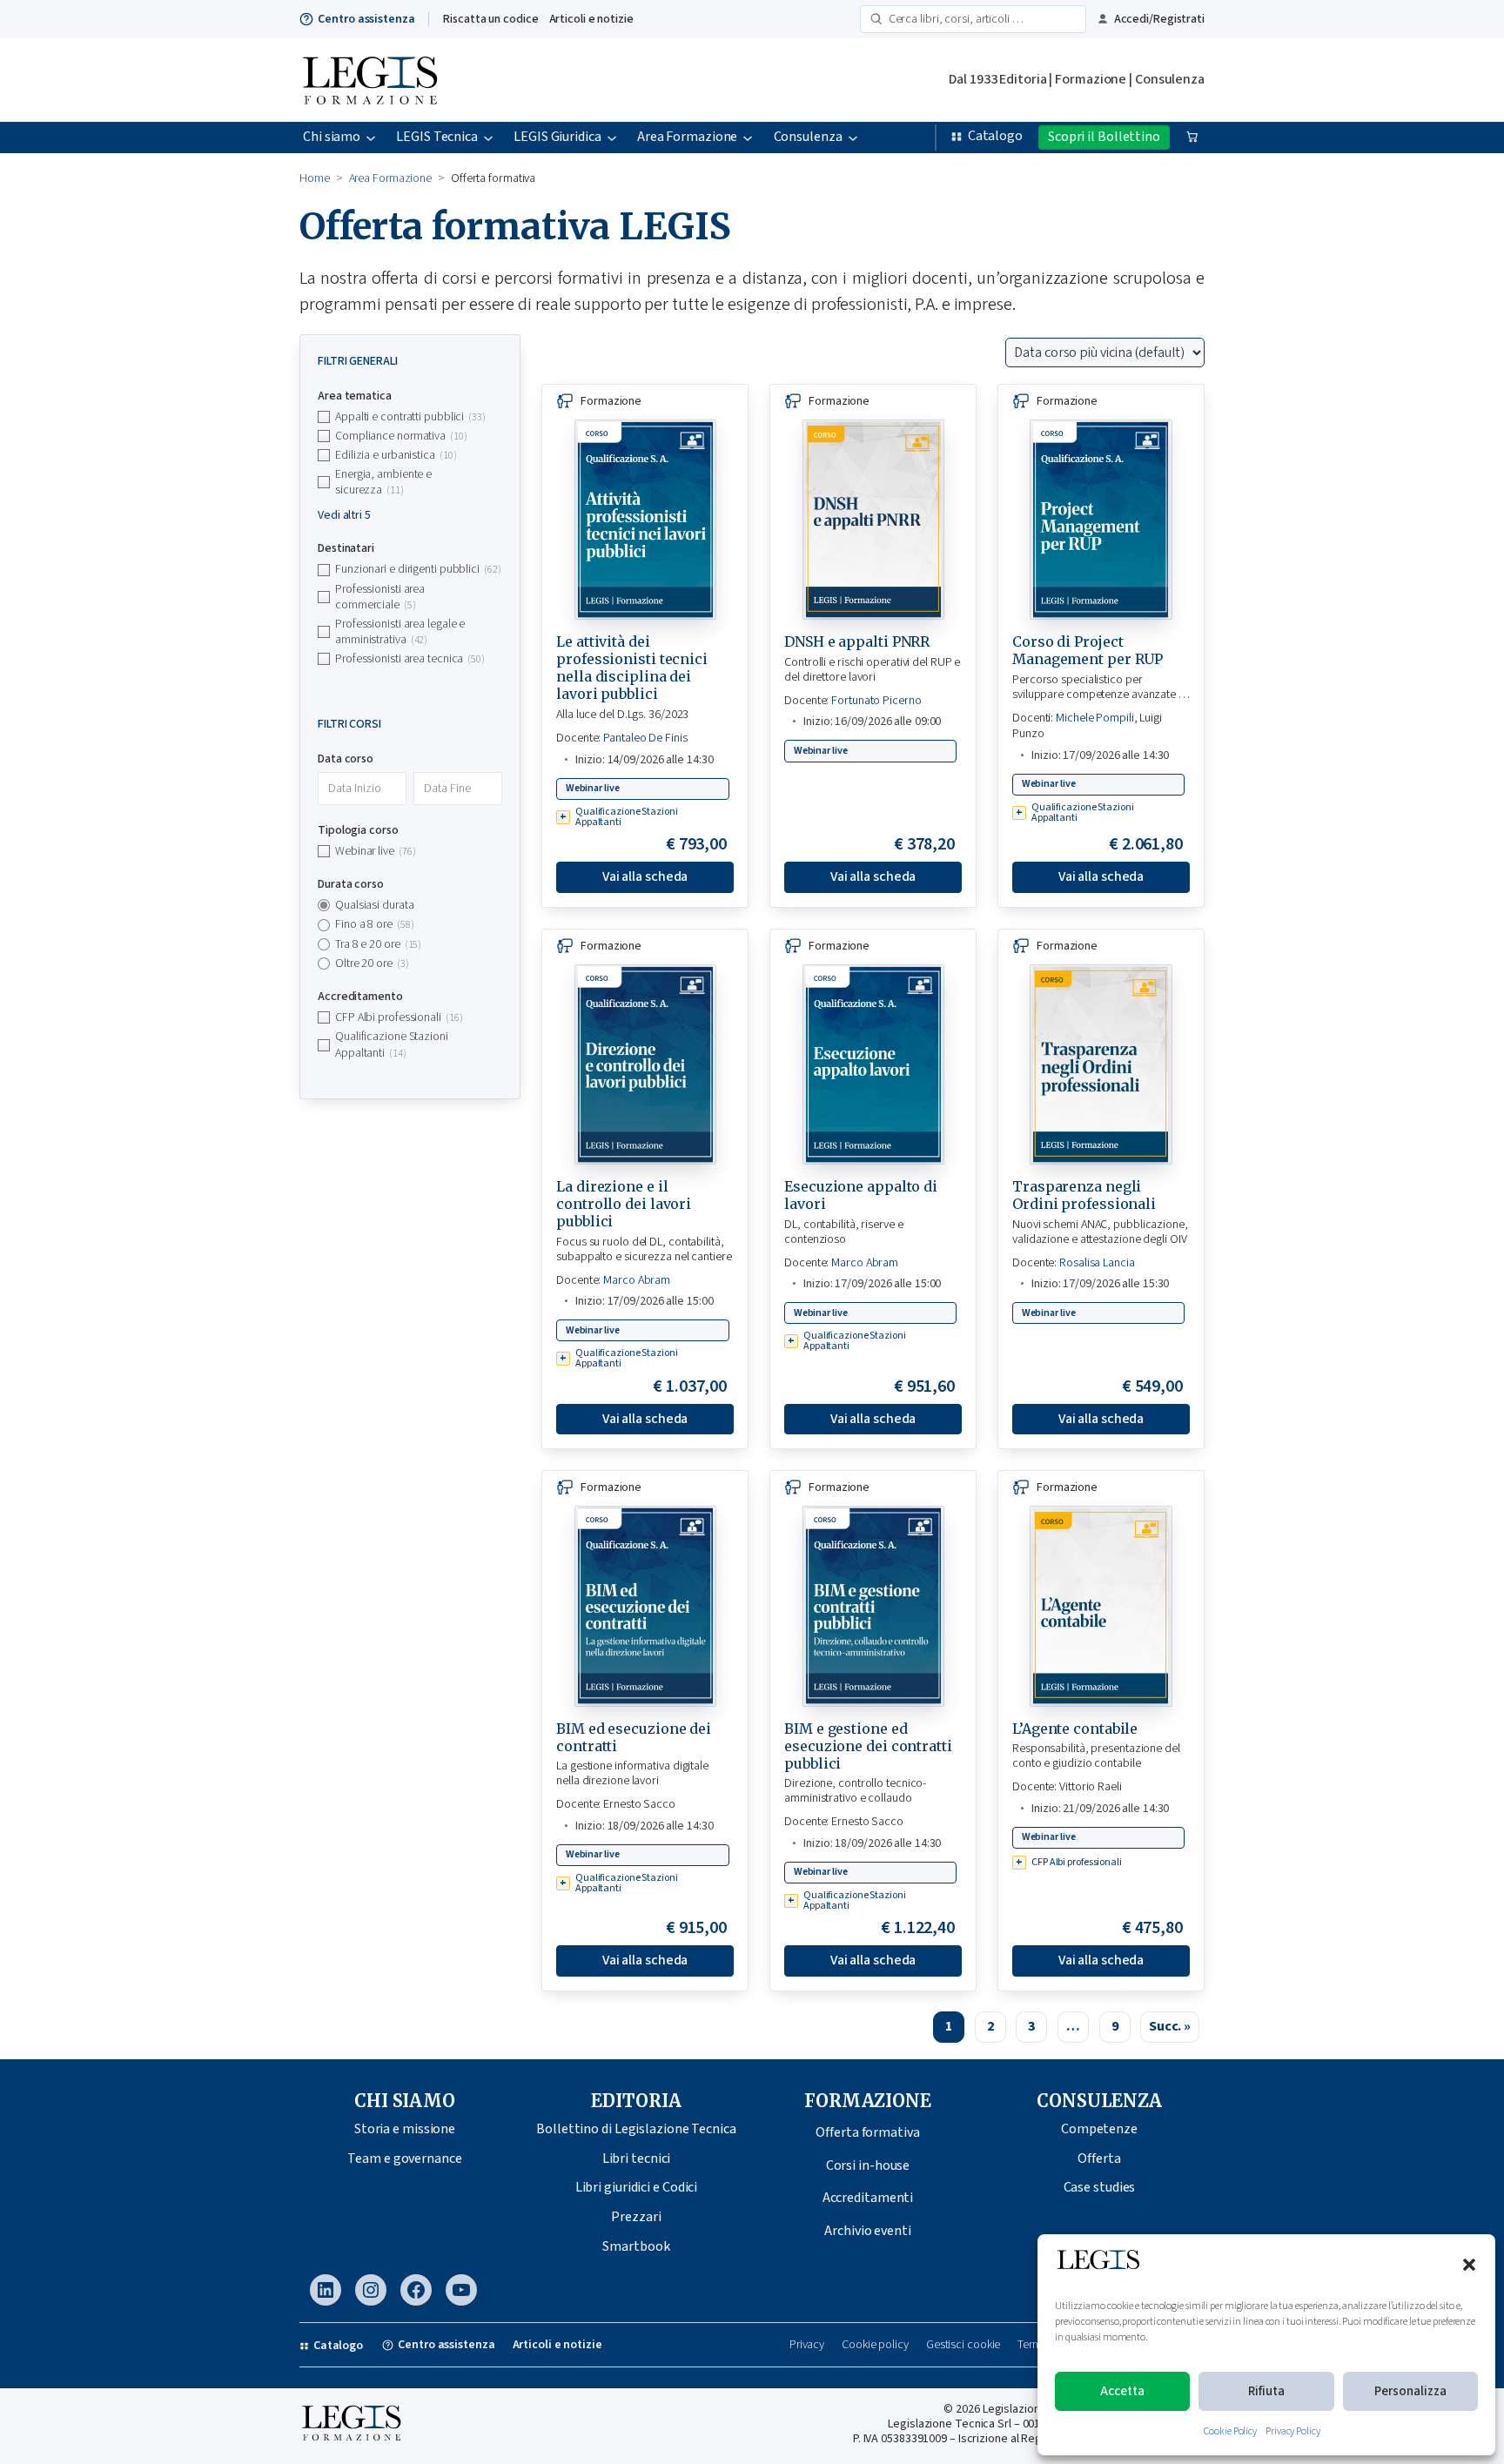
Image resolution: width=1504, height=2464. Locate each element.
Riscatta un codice (490, 19)
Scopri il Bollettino (1104, 137)
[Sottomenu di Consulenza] (853, 138)
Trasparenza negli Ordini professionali (1084, 1195)
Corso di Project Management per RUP (1088, 650)
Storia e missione (405, 2129)
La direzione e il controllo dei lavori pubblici (624, 1204)
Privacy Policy (1293, 2431)
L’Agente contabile (1075, 1729)
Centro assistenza (366, 19)
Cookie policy (875, 2345)
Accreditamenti (868, 2198)
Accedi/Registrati (1159, 19)
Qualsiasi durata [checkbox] (374, 905)
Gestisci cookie (963, 2345)
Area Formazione (391, 178)
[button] (1469, 2265)
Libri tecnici (637, 2159)
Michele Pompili (1095, 718)
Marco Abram (637, 1280)
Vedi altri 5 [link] (344, 515)
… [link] (1073, 2026)
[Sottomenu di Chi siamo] (371, 138)
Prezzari (636, 2217)
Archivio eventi (868, 2231)
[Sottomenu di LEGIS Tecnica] (488, 138)
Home (315, 178)
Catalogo (995, 136)
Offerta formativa (867, 2132)
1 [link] (949, 2026)
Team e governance (404, 2159)
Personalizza (1410, 2391)
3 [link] (1031, 2026)
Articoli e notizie (591, 19)
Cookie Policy (1230, 2431)
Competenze (1099, 2129)
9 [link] (1115, 2026)
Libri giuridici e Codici (637, 2187)
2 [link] (990, 2026)
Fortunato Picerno (876, 701)
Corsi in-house (868, 2165)
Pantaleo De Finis (645, 738)
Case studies (1100, 2187)
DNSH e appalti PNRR (857, 641)
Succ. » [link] (1170, 2026)
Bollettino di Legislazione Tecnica (636, 2129)
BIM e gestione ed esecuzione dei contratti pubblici (868, 1746)
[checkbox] (410, 417)
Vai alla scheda (645, 876)
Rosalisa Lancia (1097, 1263)
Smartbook (636, 2246)
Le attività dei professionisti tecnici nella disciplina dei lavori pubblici (632, 668)
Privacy (807, 2345)
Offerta (1099, 2159)
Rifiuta (1266, 2391)
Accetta (1122, 2391)
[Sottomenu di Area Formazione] (748, 138)
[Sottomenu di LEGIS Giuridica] (612, 138)
